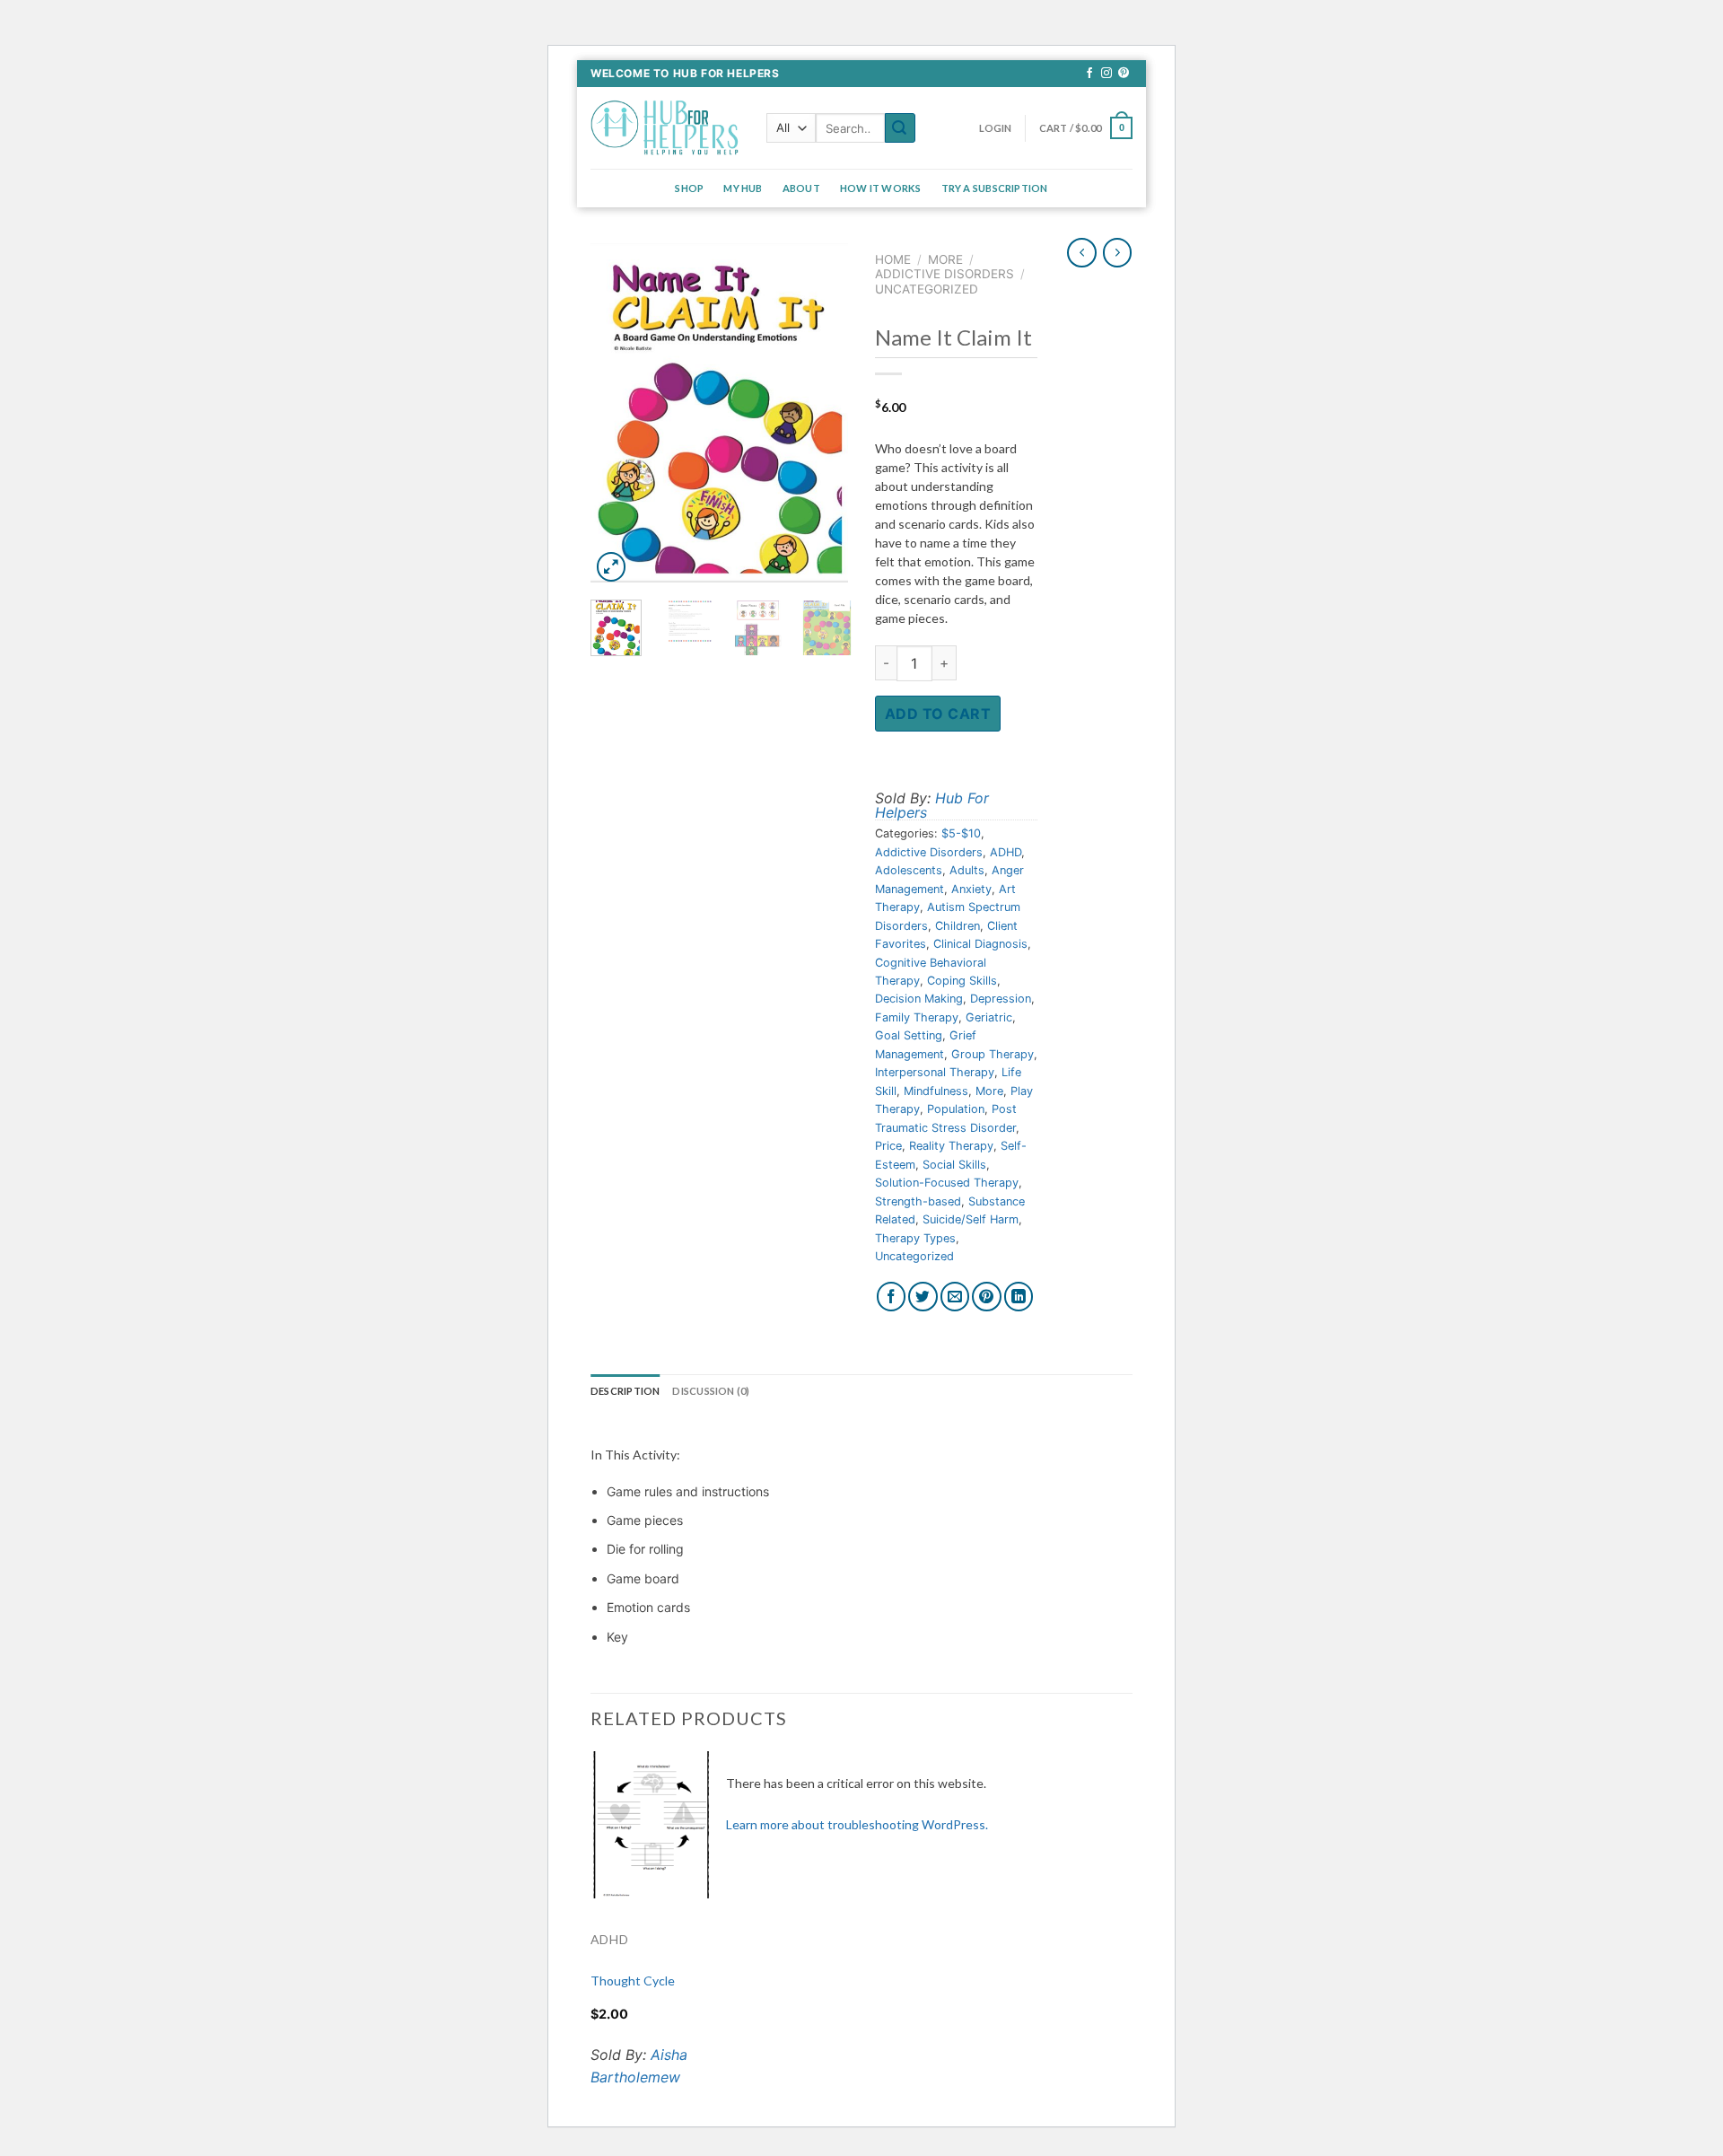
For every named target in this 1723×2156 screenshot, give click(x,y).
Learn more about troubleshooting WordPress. (857, 1824)
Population (956, 1109)
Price (888, 1146)
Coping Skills (962, 981)
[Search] (900, 128)
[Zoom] (612, 567)
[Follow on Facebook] (1089, 74)
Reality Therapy (951, 1146)
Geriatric (989, 1017)
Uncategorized (927, 289)
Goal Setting (909, 1035)
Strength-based (918, 1201)
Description (625, 1391)
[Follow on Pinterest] (1124, 74)
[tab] (625, 1391)
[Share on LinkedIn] (1019, 1297)
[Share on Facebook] (892, 1297)
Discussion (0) (711, 1391)
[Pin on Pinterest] (987, 1297)
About (801, 188)
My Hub (743, 188)
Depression (1001, 999)
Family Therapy (917, 1017)
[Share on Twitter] (923, 1297)
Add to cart (938, 714)
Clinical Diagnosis (980, 944)
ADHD (1006, 852)
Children (958, 926)
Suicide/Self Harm (971, 1219)
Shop (689, 188)
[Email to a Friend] (955, 1297)
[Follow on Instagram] (1106, 74)
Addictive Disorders (945, 274)
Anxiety (971, 889)
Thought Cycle (633, 1981)
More (945, 259)
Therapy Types (915, 1238)
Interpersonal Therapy (935, 1072)
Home (893, 259)
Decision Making (919, 999)
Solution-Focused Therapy (947, 1183)
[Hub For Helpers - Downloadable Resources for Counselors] (665, 128)
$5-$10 (961, 833)
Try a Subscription (995, 188)
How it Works (881, 188)
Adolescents (909, 870)
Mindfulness (936, 1091)
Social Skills (954, 1165)
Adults (967, 870)
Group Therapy (993, 1054)
